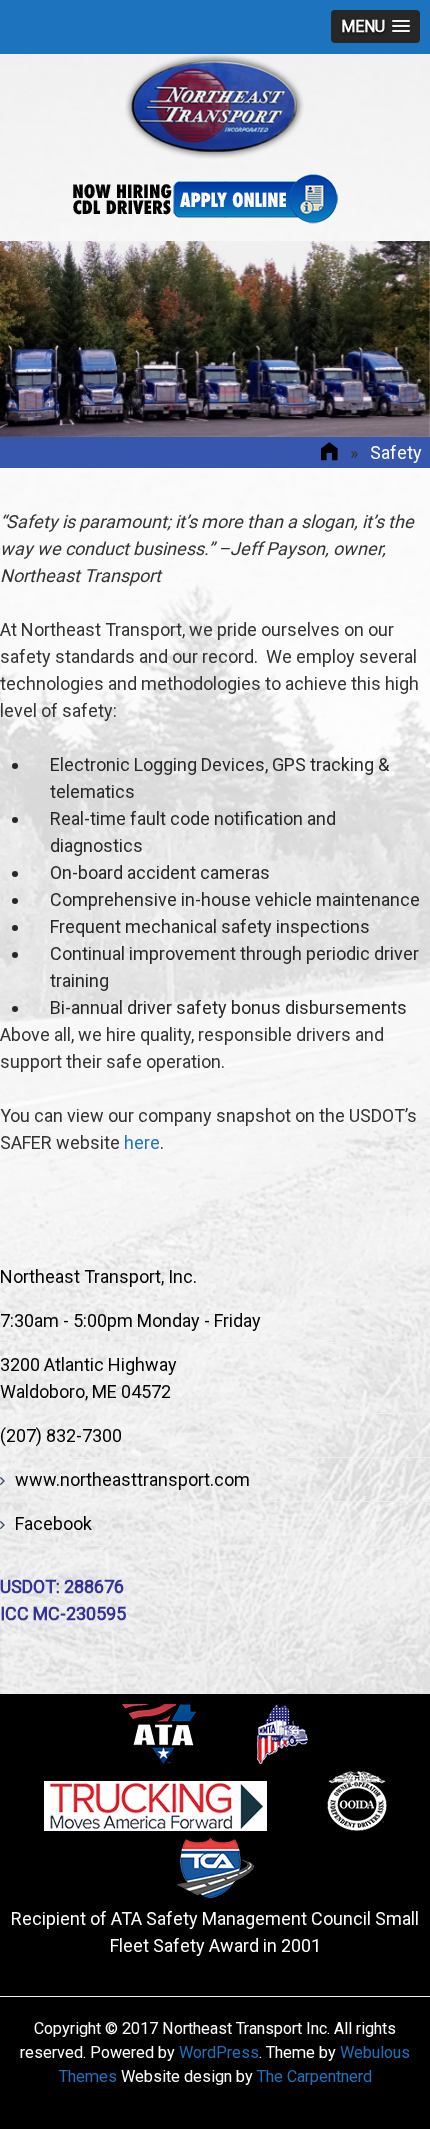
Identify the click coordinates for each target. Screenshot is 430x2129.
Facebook (53, 1523)
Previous (40, 339)
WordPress (219, 2052)
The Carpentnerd (314, 2076)
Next (390, 339)
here (142, 1142)
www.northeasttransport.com (132, 1479)
